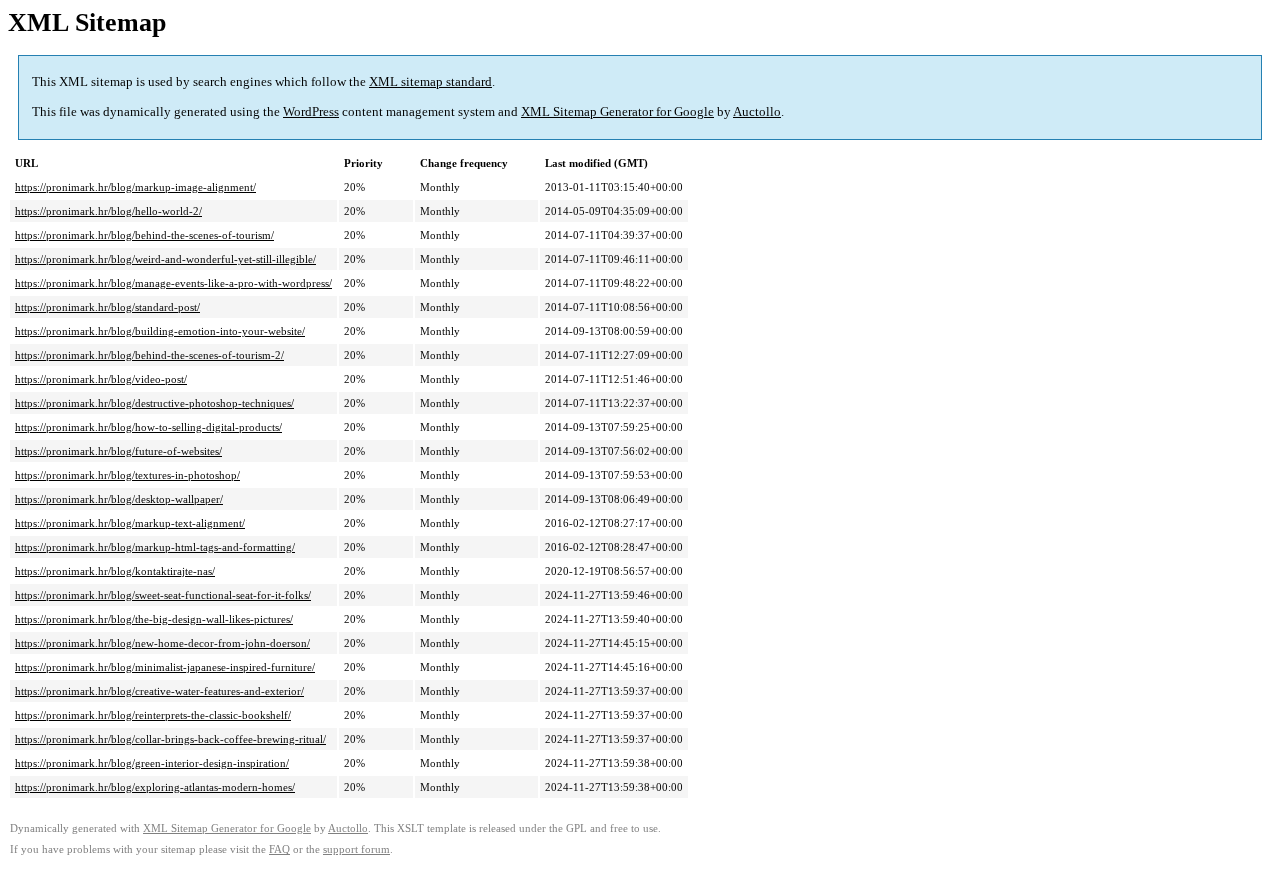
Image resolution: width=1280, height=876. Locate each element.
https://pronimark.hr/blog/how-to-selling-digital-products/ (148, 427)
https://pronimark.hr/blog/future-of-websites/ (118, 451)
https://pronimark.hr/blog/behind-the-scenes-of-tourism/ (144, 235)
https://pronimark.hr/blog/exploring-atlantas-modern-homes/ (155, 787)
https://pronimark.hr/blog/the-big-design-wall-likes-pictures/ (154, 619)
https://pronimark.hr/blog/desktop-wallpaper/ (119, 499)
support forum (356, 849)
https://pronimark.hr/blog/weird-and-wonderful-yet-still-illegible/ (165, 259)
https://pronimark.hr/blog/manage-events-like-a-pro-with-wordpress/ (173, 283)
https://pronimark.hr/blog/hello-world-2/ (108, 211)
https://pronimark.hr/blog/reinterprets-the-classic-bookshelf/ (153, 715)
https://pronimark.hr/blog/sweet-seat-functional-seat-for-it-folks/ (163, 595)
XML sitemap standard (430, 81)
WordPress (311, 111)
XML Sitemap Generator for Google (617, 111)
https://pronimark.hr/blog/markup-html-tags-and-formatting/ (155, 547)
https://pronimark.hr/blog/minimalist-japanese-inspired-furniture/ (165, 667)
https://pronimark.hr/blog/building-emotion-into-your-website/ (160, 331)
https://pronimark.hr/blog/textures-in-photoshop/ (127, 475)
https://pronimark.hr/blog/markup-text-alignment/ (130, 523)
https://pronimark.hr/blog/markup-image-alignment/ (135, 187)
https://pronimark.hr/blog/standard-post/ (107, 307)
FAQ (279, 849)
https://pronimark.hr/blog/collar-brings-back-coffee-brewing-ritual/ (170, 739)
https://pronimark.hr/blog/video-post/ (101, 379)
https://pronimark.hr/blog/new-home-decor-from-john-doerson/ (162, 643)
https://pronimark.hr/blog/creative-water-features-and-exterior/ (159, 691)
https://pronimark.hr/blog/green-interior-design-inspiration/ (152, 763)
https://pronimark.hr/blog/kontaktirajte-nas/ (115, 571)
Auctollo (757, 111)
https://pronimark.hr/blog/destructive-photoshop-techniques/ (154, 403)
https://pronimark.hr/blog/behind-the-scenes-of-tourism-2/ (149, 355)
